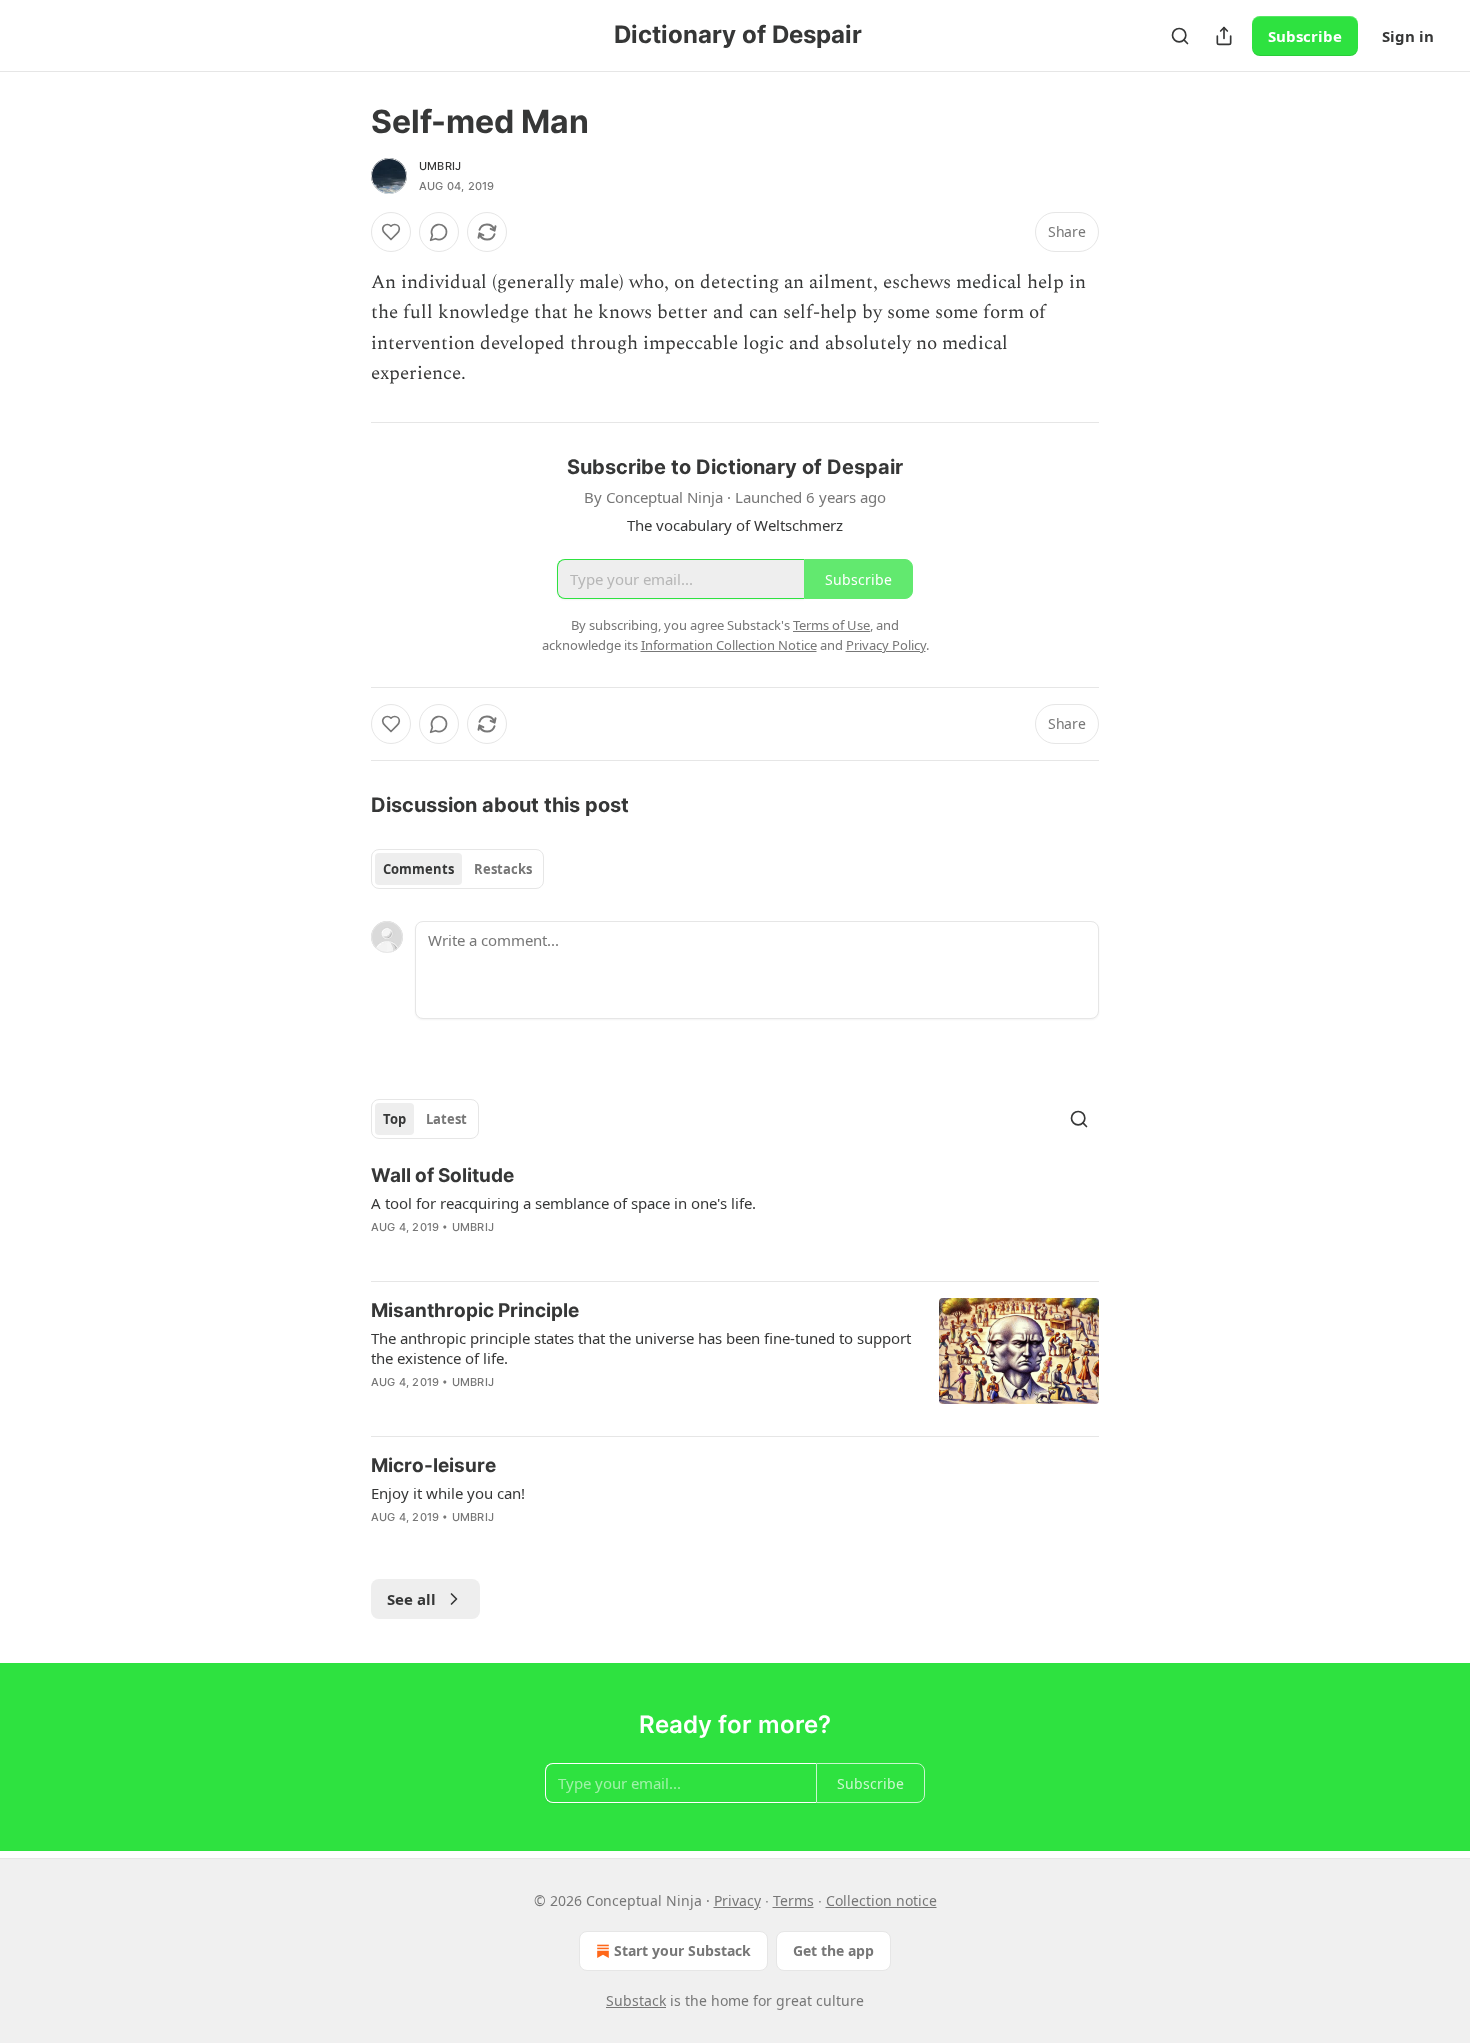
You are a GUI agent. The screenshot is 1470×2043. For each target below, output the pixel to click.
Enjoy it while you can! (448, 1493)
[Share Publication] (1224, 36)
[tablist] (457, 869)
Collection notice (881, 1900)
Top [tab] (394, 1119)
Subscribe (1305, 36)
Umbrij (440, 166)
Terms (793, 1900)
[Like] (391, 232)
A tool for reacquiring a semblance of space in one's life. (563, 1203)
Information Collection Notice (729, 645)
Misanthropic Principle (475, 1310)
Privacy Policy (886, 645)
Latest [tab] (446, 1119)
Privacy (737, 1900)
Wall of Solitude (442, 1175)
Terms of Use (831, 625)
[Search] (1180, 36)
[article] (735, 1214)
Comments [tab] (418, 869)
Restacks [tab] (503, 869)
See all (411, 1599)
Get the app (833, 1950)
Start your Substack (682, 1950)
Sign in (1408, 36)
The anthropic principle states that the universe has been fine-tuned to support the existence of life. (641, 1348)
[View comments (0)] (439, 232)
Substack (636, 2000)
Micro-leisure (433, 1465)
